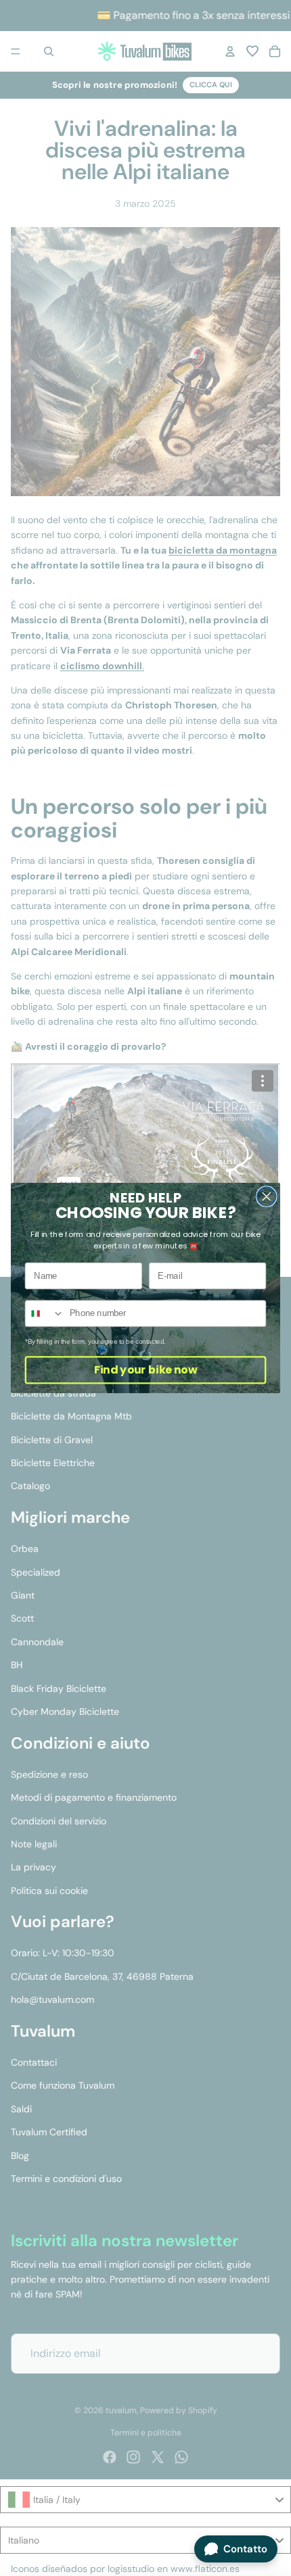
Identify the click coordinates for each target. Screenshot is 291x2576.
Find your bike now (145, 1370)
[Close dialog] (267, 1196)
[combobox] (44, 1313)
